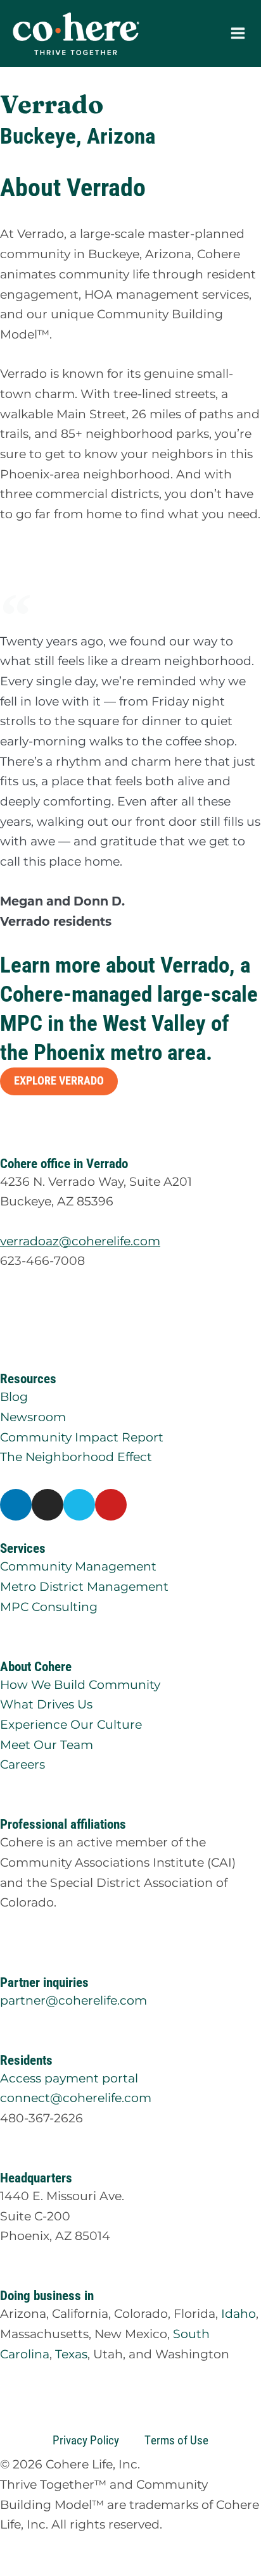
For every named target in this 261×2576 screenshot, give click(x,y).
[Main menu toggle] (238, 34)
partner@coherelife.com (73, 2000)
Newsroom (33, 1417)
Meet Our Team (47, 1745)
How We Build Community (80, 1684)
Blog (14, 1397)
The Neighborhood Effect (76, 1457)
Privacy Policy (86, 2440)
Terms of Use (176, 2440)
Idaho (239, 2313)
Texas (71, 2354)
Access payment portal (69, 2078)
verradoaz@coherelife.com (80, 1241)
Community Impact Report (82, 1437)
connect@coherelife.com (76, 2098)
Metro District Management (84, 1586)
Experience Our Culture (71, 1724)
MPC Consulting (49, 1607)
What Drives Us (46, 1704)
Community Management (78, 1566)
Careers (22, 1764)
